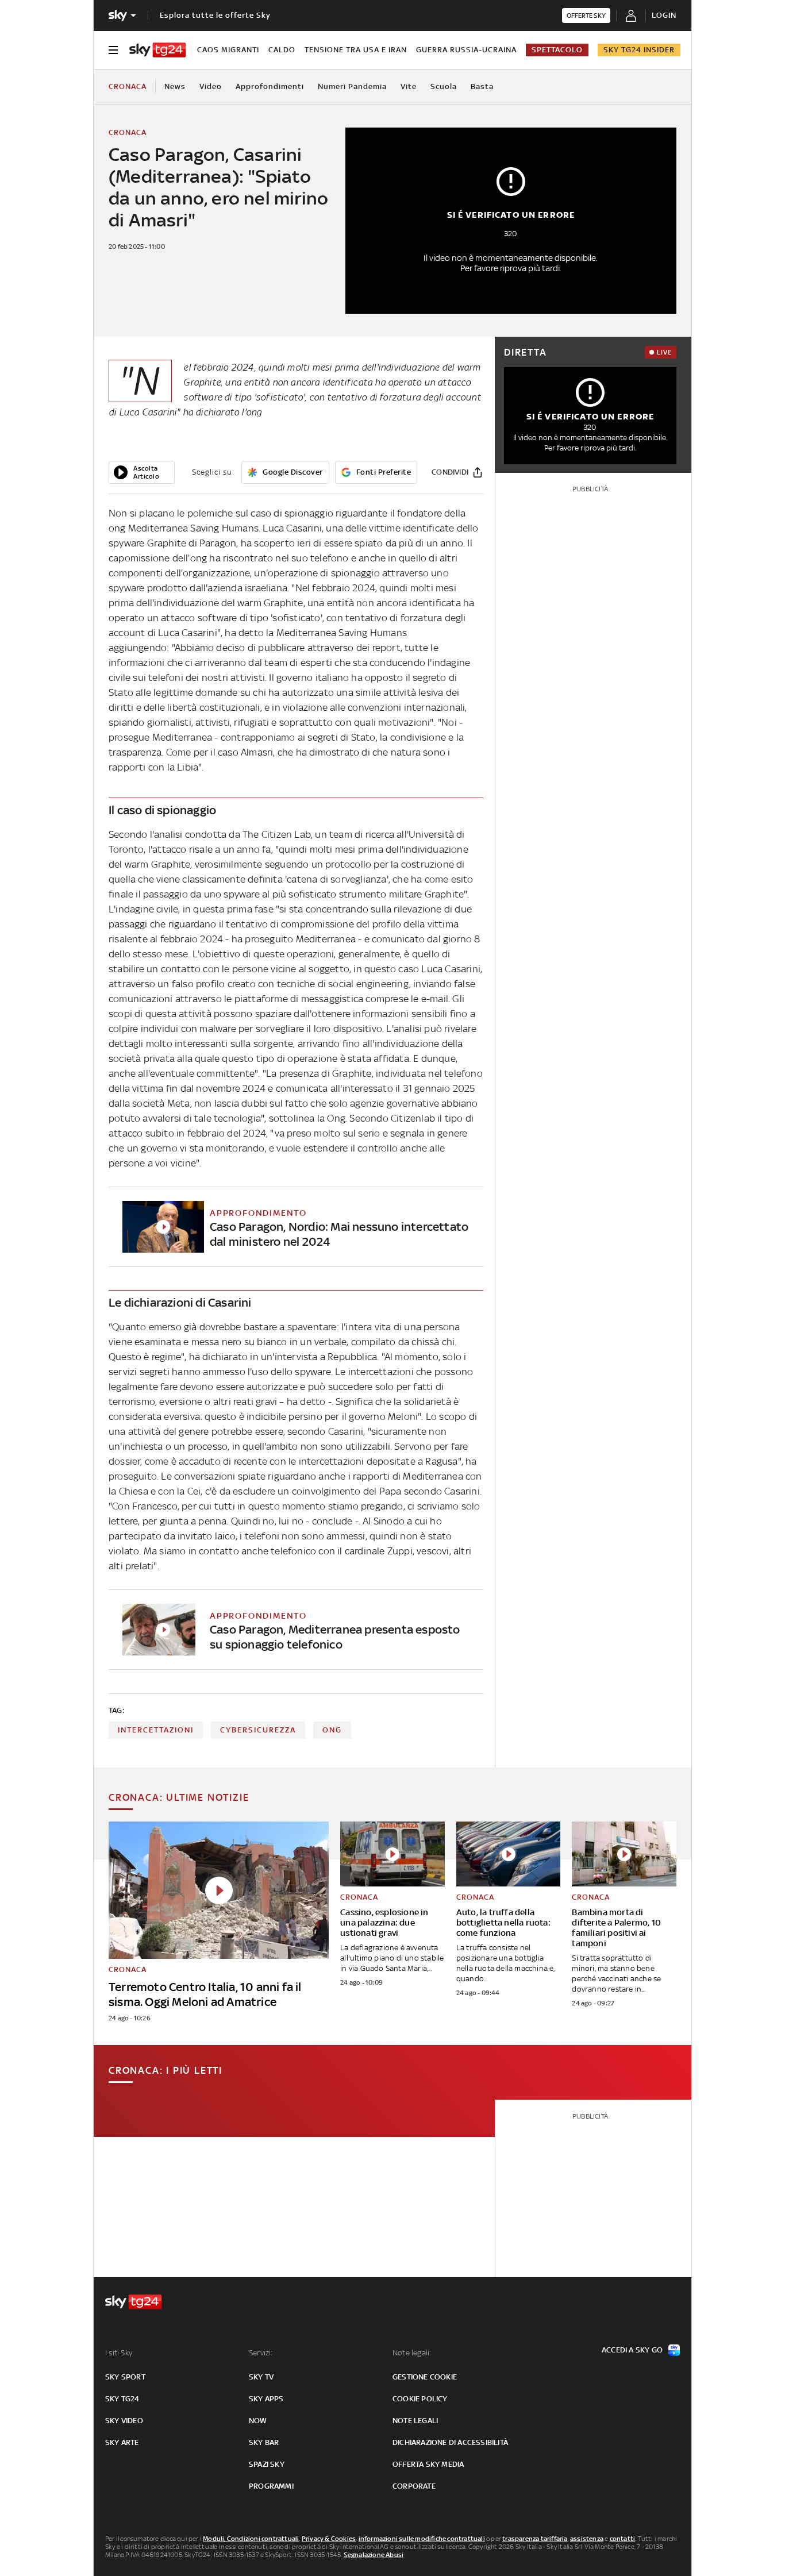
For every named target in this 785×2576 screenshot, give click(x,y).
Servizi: (261, 2353)
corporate (414, 2486)
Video (211, 86)
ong (332, 1730)
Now (258, 2421)
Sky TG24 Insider (639, 50)
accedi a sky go (632, 2350)
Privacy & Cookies (329, 2539)
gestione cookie (425, 2377)
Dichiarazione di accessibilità (450, 2442)
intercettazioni (156, 1730)
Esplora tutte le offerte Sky (215, 15)
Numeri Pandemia (352, 86)
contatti (623, 2539)
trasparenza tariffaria (535, 2539)
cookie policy (420, 2399)
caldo (282, 50)
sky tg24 (122, 2399)
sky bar (264, 2442)
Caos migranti (228, 50)
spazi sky (267, 2464)
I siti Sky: (120, 2353)
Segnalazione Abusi (374, 2555)
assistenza (587, 2539)
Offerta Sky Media (428, 2464)
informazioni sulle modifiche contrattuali (422, 2539)
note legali (415, 2421)
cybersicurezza (258, 1730)
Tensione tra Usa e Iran (356, 50)
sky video (124, 2421)
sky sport (125, 2377)
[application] (142, 472)
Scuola (444, 86)
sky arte (122, 2442)
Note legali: (412, 2353)
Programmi (271, 2486)
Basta (482, 86)
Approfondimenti (270, 86)
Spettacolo (557, 50)
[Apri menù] (113, 50)
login (664, 15)
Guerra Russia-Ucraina (466, 50)
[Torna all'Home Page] (157, 50)
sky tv (261, 2377)
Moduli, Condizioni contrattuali (251, 2539)
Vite (409, 86)
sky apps (266, 2399)
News (175, 86)
